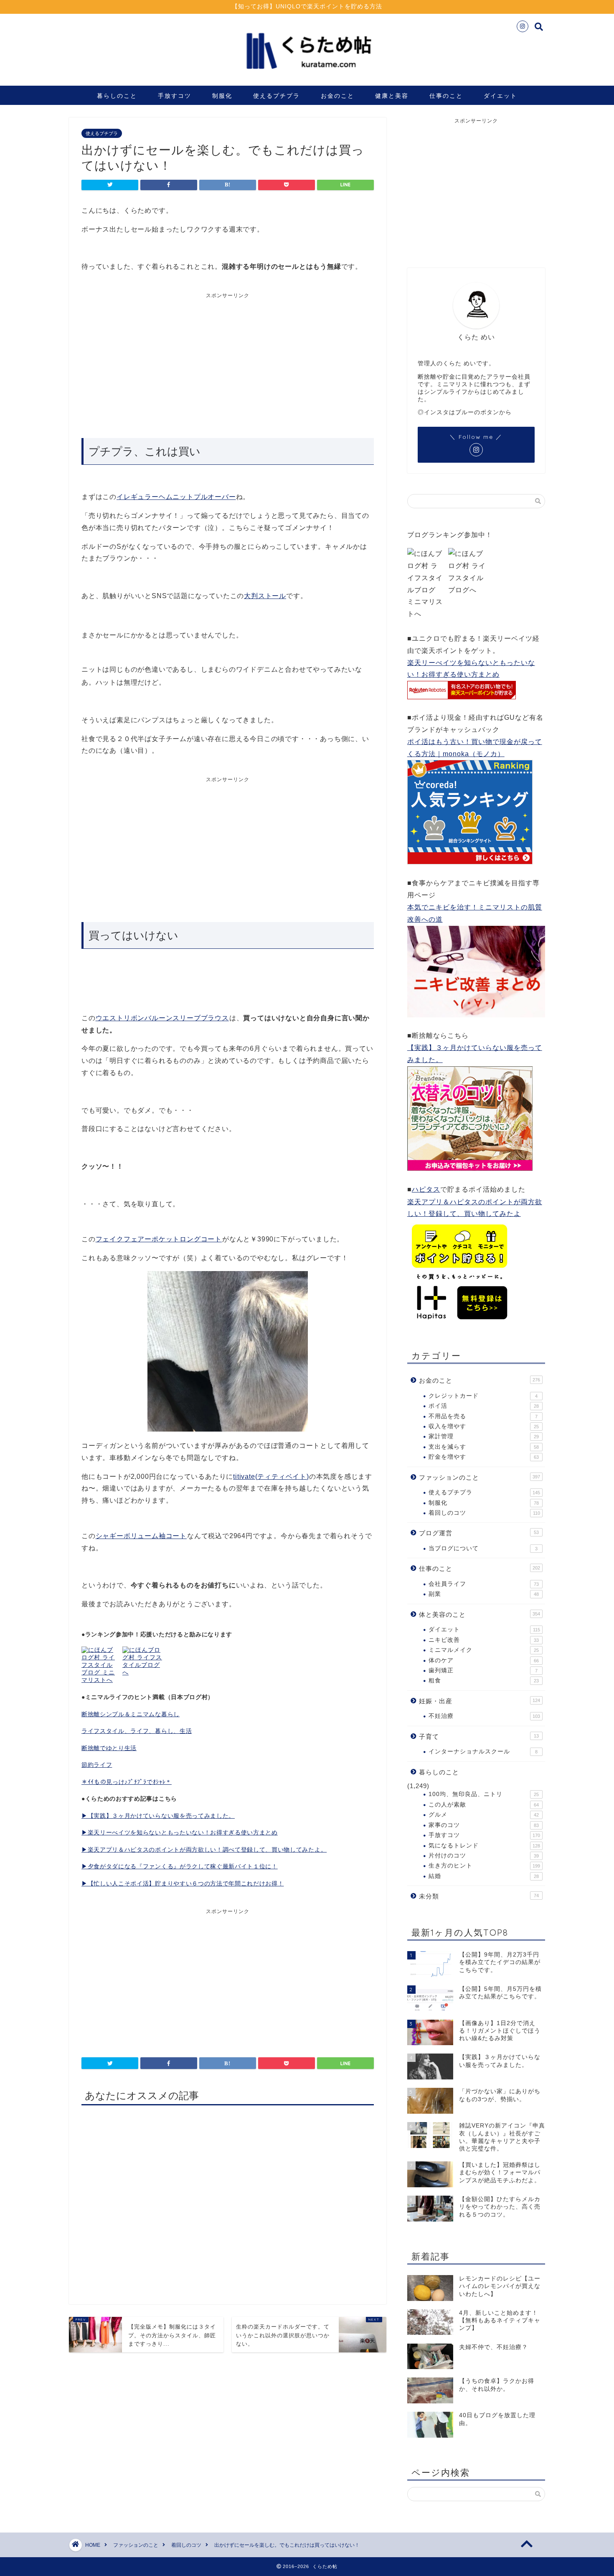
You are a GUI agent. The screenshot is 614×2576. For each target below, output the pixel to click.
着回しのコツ (484, 1513)
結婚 (484, 1876)
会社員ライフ (484, 1584)
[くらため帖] (307, 75)
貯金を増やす (484, 1457)
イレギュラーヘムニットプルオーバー (176, 497)
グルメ (484, 1815)
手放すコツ (175, 96)
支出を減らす (484, 1447)
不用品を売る (483, 1416)
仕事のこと (446, 96)
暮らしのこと (117, 96)
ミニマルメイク (484, 1650)
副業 (484, 1594)
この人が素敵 (484, 1805)
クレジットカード (483, 1396)
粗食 (484, 1680)
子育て (479, 1736)
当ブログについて (483, 1548)
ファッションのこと (480, 1477)
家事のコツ (484, 1825)
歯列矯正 (483, 1670)
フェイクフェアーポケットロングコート (159, 1239)
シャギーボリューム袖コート (141, 1536)
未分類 (479, 1896)
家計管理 (484, 1436)
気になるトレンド (484, 1846)
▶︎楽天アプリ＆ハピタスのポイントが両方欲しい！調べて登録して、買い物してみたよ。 (204, 1850)
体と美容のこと (480, 1614)
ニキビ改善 (484, 1640)
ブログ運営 (479, 1533)
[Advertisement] (155, 362)
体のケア (484, 1660)
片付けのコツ (484, 1856)
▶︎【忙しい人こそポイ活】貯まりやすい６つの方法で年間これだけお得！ (183, 1884)
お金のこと (337, 96)
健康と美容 (392, 96)
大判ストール (265, 596)
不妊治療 (484, 1716)
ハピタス (426, 1189)
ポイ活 (484, 1406)
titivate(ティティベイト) (271, 1477)
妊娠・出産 (480, 1701)
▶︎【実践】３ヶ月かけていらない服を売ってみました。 (158, 1816)
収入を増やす (484, 1426)
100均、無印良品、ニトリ (484, 1794)
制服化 (222, 96)
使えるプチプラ (277, 96)
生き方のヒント (484, 1866)
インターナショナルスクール (483, 1752)
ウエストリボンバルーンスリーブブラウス (162, 1018)
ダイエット (500, 96)
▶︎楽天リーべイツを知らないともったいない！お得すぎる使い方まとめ (180, 1833)
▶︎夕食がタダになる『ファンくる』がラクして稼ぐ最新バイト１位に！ (180, 1866)
